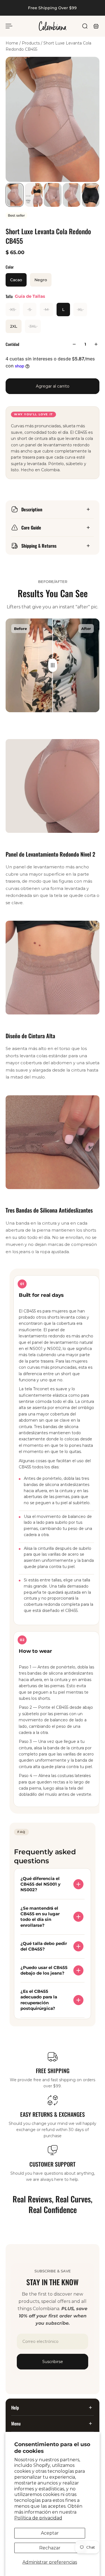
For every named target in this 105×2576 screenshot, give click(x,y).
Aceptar (50, 2533)
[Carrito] (96, 26)
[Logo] (53, 26)
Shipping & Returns (39, 546)
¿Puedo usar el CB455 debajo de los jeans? (44, 1970)
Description (32, 509)
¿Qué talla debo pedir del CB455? (44, 1946)
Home (12, 43)
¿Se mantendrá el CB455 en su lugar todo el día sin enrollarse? (40, 1917)
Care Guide (31, 528)
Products (31, 43)
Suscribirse (53, 2362)
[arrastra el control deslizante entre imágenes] (53, 665)
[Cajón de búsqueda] (85, 26)
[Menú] (9, 26)
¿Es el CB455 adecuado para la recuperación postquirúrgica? (39, 2000)
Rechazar (50, 2548)
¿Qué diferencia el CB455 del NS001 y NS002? (40, 1884)
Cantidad (12, 344)
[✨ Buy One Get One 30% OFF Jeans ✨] (47, 8)
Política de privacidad (38, 2518)
